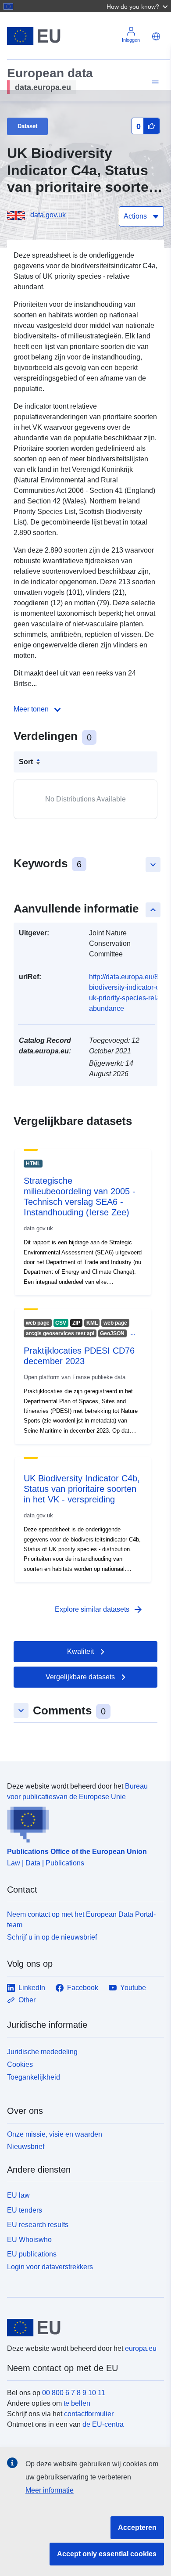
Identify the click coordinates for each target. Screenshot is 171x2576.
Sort (26, 762)
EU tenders (25, 2210)
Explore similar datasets (99, 1610)
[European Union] (82, 2328)
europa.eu (141, 2348)
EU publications (32, 2254)
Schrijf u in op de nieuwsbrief (52, 1937)
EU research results (38, 2225)
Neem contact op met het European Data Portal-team (81, 1920)
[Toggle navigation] (154, 82)
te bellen (77, 2403)
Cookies (20, 2064)
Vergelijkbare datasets (80, 1677)
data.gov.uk (48, 215)
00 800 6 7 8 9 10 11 (74, 2393)
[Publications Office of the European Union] (82, 1822)
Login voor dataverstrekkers (50, 2267)
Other (27, 2000)
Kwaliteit (80, 1651)
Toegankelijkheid (34, 2077)
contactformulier (89, 2414)
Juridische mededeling (42, 2052)
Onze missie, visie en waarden (55, 2134)
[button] (138, 6)
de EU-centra (103, 2424)
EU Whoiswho (29, 2240)
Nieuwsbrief (26, 2147)
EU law (18, 2195)
